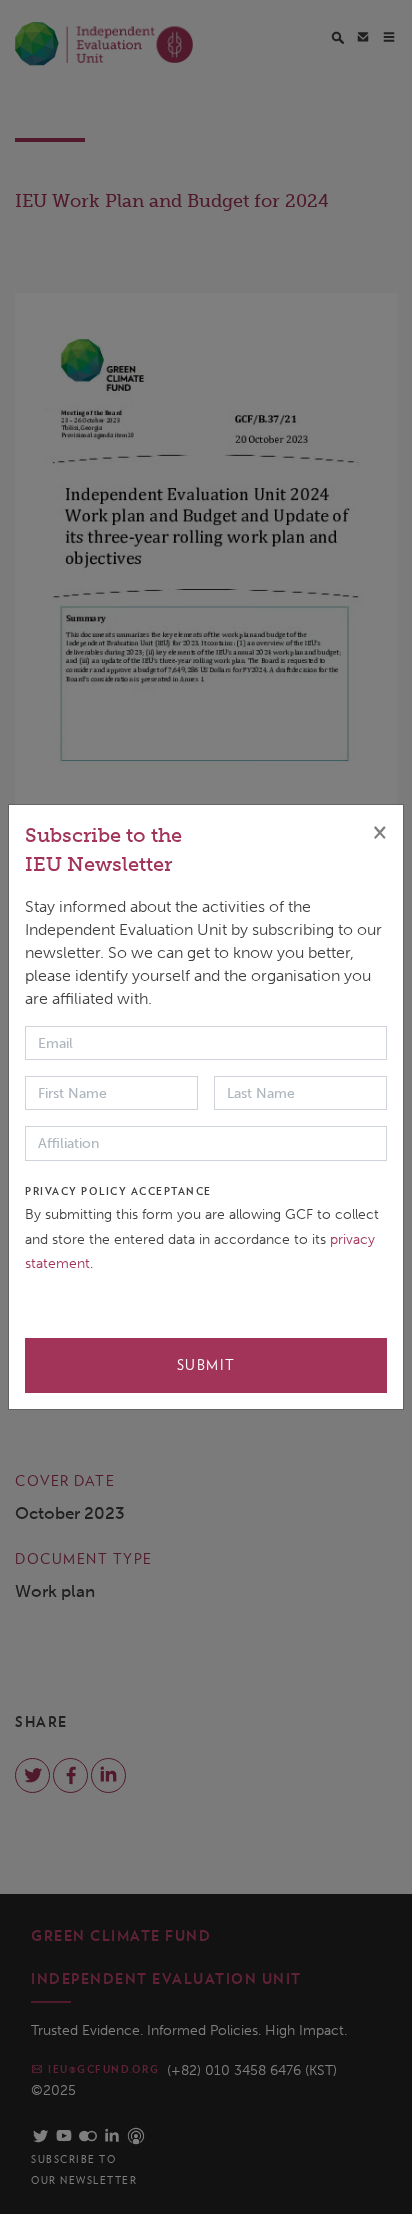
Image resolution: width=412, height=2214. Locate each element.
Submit (206, 1365)
